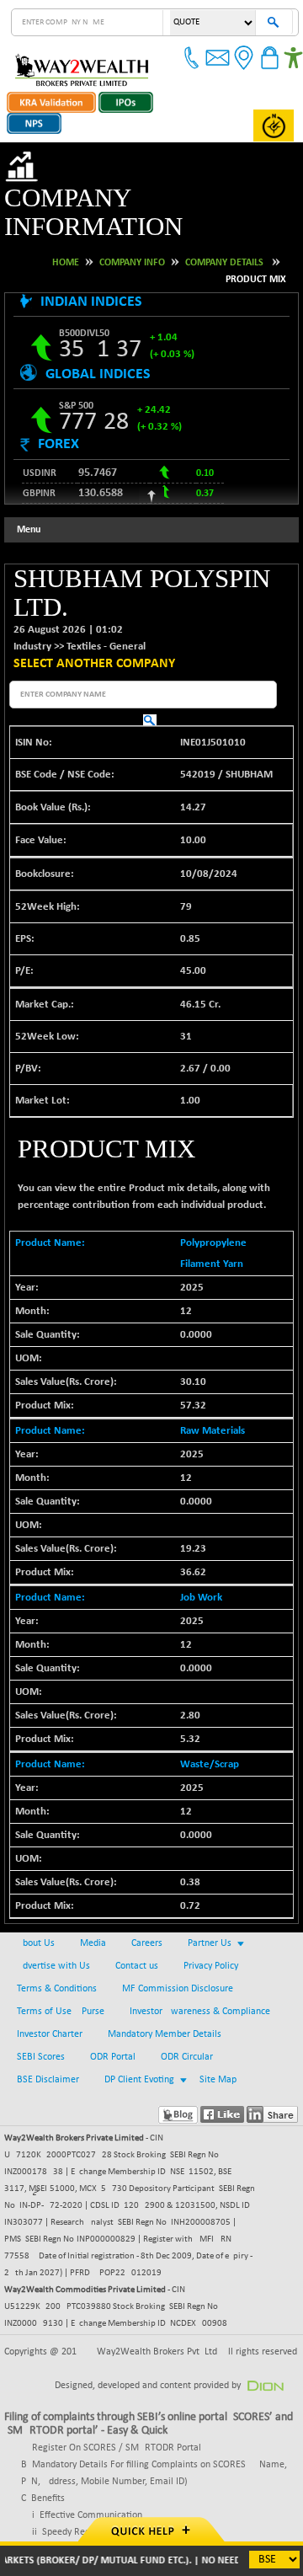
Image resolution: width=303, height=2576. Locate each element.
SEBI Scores (41, 2000)
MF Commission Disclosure (178, 1932)
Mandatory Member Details (165, 1977)
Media (93, 1886)
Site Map (218, 2023)
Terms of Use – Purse (61, 1954)
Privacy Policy (211, 1909)
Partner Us (210, 1886)
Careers (147, 1886)
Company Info (132, 233)
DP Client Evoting (139, 2023)
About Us (36, 1886)
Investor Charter (50, 1977)
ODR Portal (113, 2000)
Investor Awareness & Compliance (200, 1954)
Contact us (137, 1909)
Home (66, 233)
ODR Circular (187, 2000)
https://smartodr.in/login (56, 2508)
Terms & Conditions (57, 1932)
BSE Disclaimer (48, 2023)
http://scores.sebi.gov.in (54, 2491)
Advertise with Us (53, 1909)
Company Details (224, 233)
